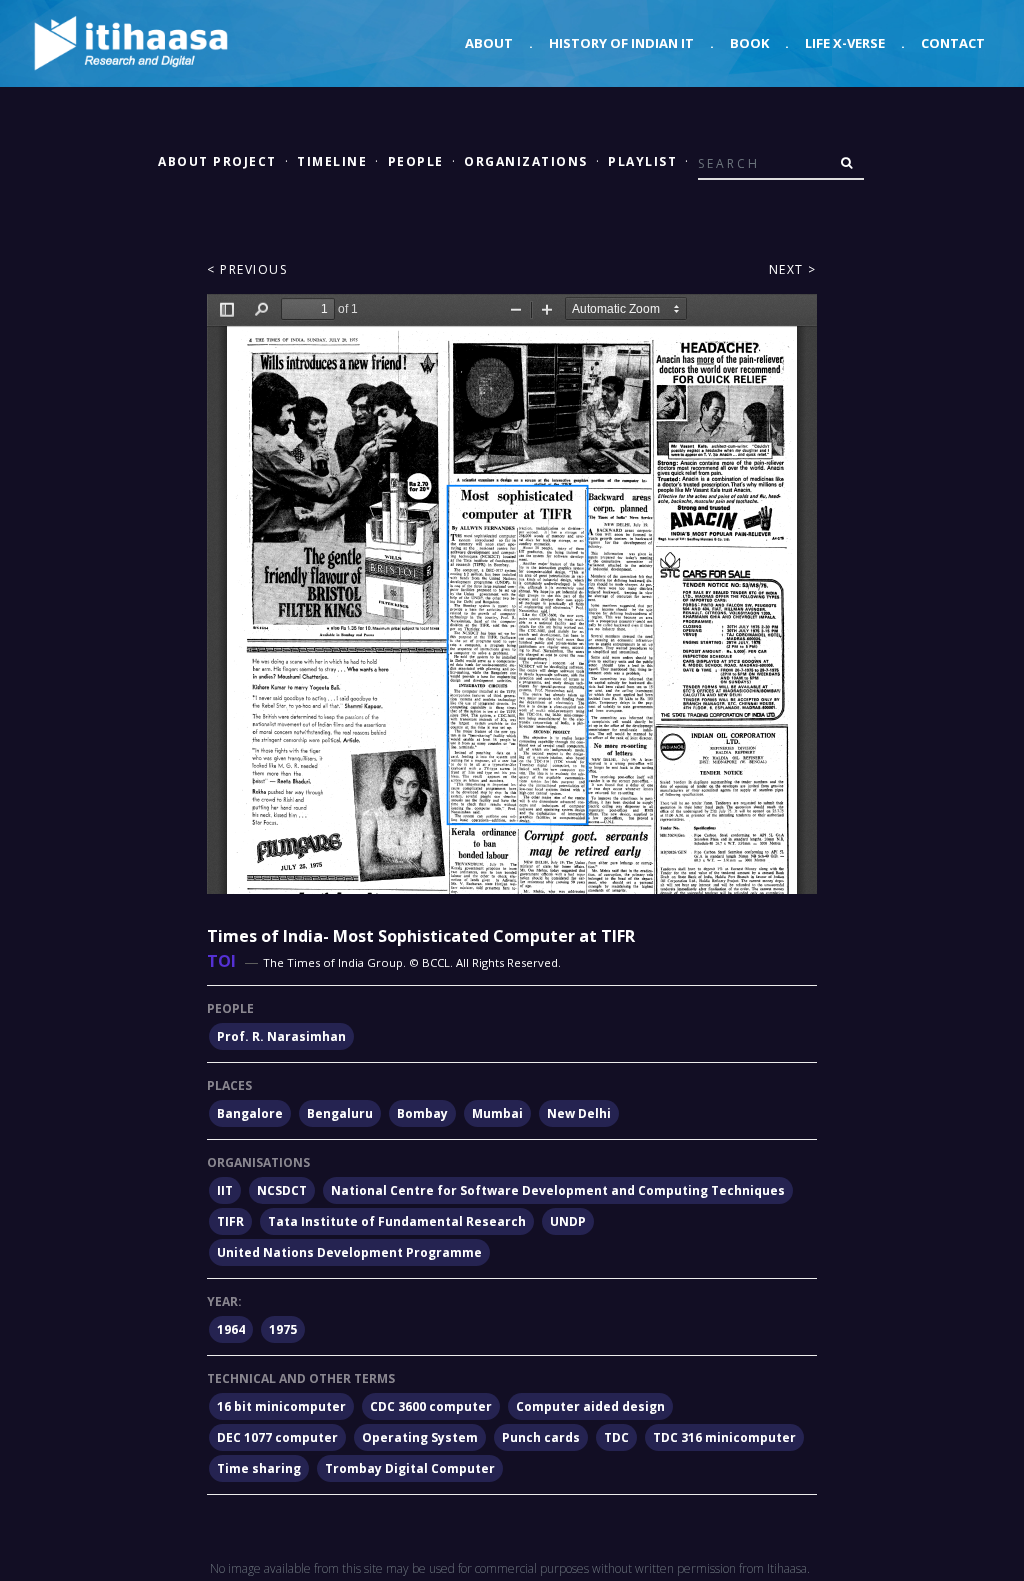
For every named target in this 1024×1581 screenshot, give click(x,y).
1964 (231, 1329)
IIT (225, 1190)
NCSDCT (282, 1190)
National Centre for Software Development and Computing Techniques (558, 1190)
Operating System (420, 1437)
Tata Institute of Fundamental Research (397, 1221)
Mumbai (497, 1113)
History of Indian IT (621, 43)
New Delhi (579, 1113)
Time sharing (259, 1468)
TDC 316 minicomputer (724, 1437)
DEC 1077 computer (277, 1437)
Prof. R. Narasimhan (281, 1036)
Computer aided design (590, 1406)
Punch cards (541, 1437)
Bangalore (250, 1113)
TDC (616, 1437)
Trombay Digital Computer (410, 1468)
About (489, 43)
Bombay (422, 1113)
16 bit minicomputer (281, 1406)
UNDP (568, 1221)
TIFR (230, 1221)
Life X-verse (845, 43)
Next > (793, 269)
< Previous (247, 269)
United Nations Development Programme (349, 1252)
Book (749, 43)
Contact (953, 43)
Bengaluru (340, 1113)
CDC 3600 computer (431, 1406)
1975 (283, 1329)
